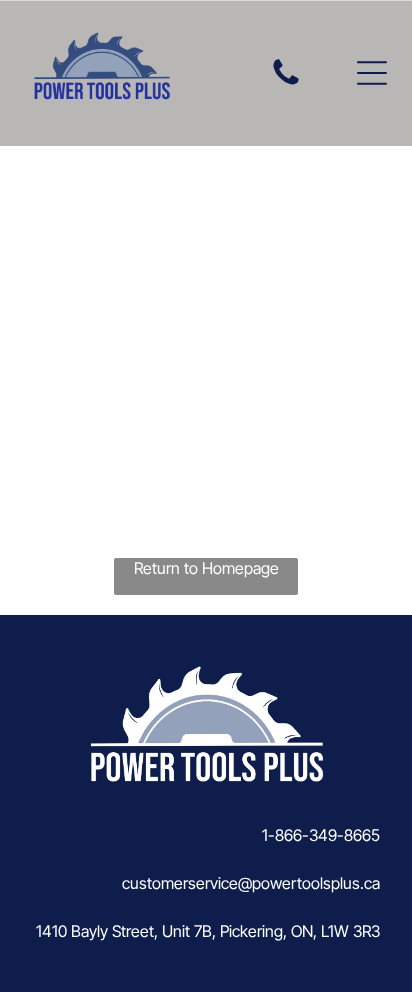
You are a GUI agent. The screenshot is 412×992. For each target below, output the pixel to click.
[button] (372, 73)
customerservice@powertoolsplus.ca (251, 883)
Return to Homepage (206, 568)
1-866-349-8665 (321, 835)
